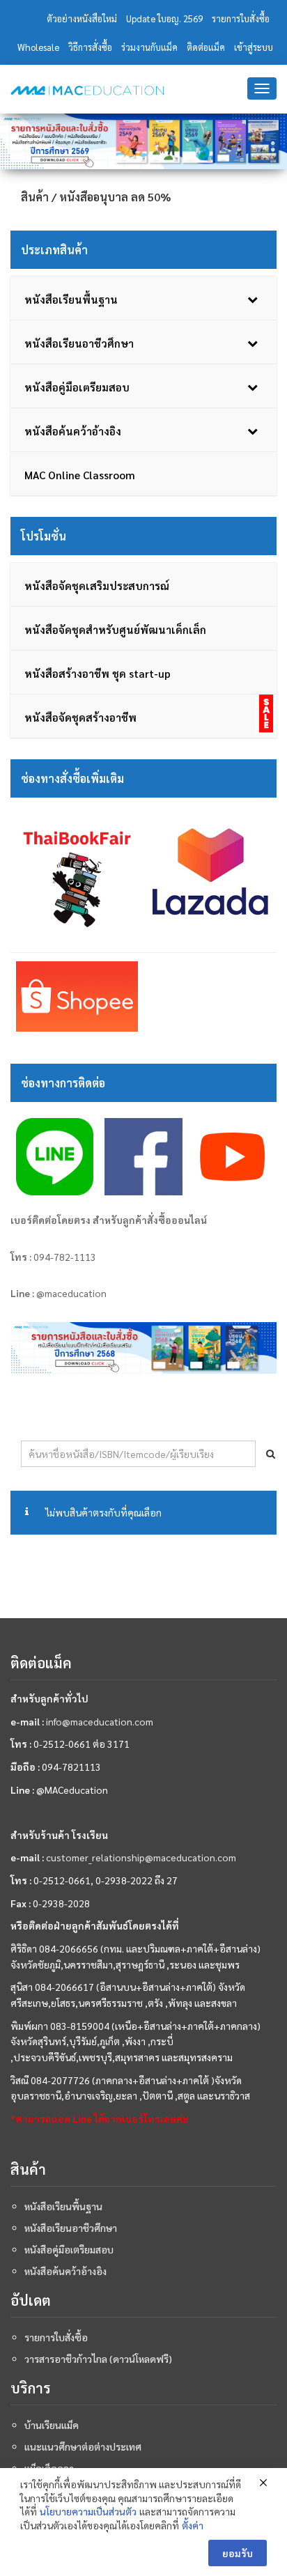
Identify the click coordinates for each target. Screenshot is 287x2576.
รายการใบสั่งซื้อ (241, 18)
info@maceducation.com (100, 1721)
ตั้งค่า (193, 2525)
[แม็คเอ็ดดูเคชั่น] (87, 91)
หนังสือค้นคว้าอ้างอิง (65, 2271)
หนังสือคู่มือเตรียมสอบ (69, 2249)
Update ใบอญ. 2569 (164, 18)
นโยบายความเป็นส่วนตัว (88, 2511)
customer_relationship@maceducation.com (141, 1857)
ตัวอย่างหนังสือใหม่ (82, 18)
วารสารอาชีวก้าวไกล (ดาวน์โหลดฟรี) (98, 2359)
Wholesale (38, 47)
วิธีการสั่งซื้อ (90, 47)
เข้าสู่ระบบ (254, 47)
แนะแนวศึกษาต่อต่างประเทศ (83, 2446)
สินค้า (35, 197)
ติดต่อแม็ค (206, 47)
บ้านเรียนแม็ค (52, 2425)
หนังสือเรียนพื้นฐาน (63, 2206)
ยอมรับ (238, 2553)
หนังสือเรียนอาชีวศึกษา (71, 2228)
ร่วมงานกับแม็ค (149, 47)
